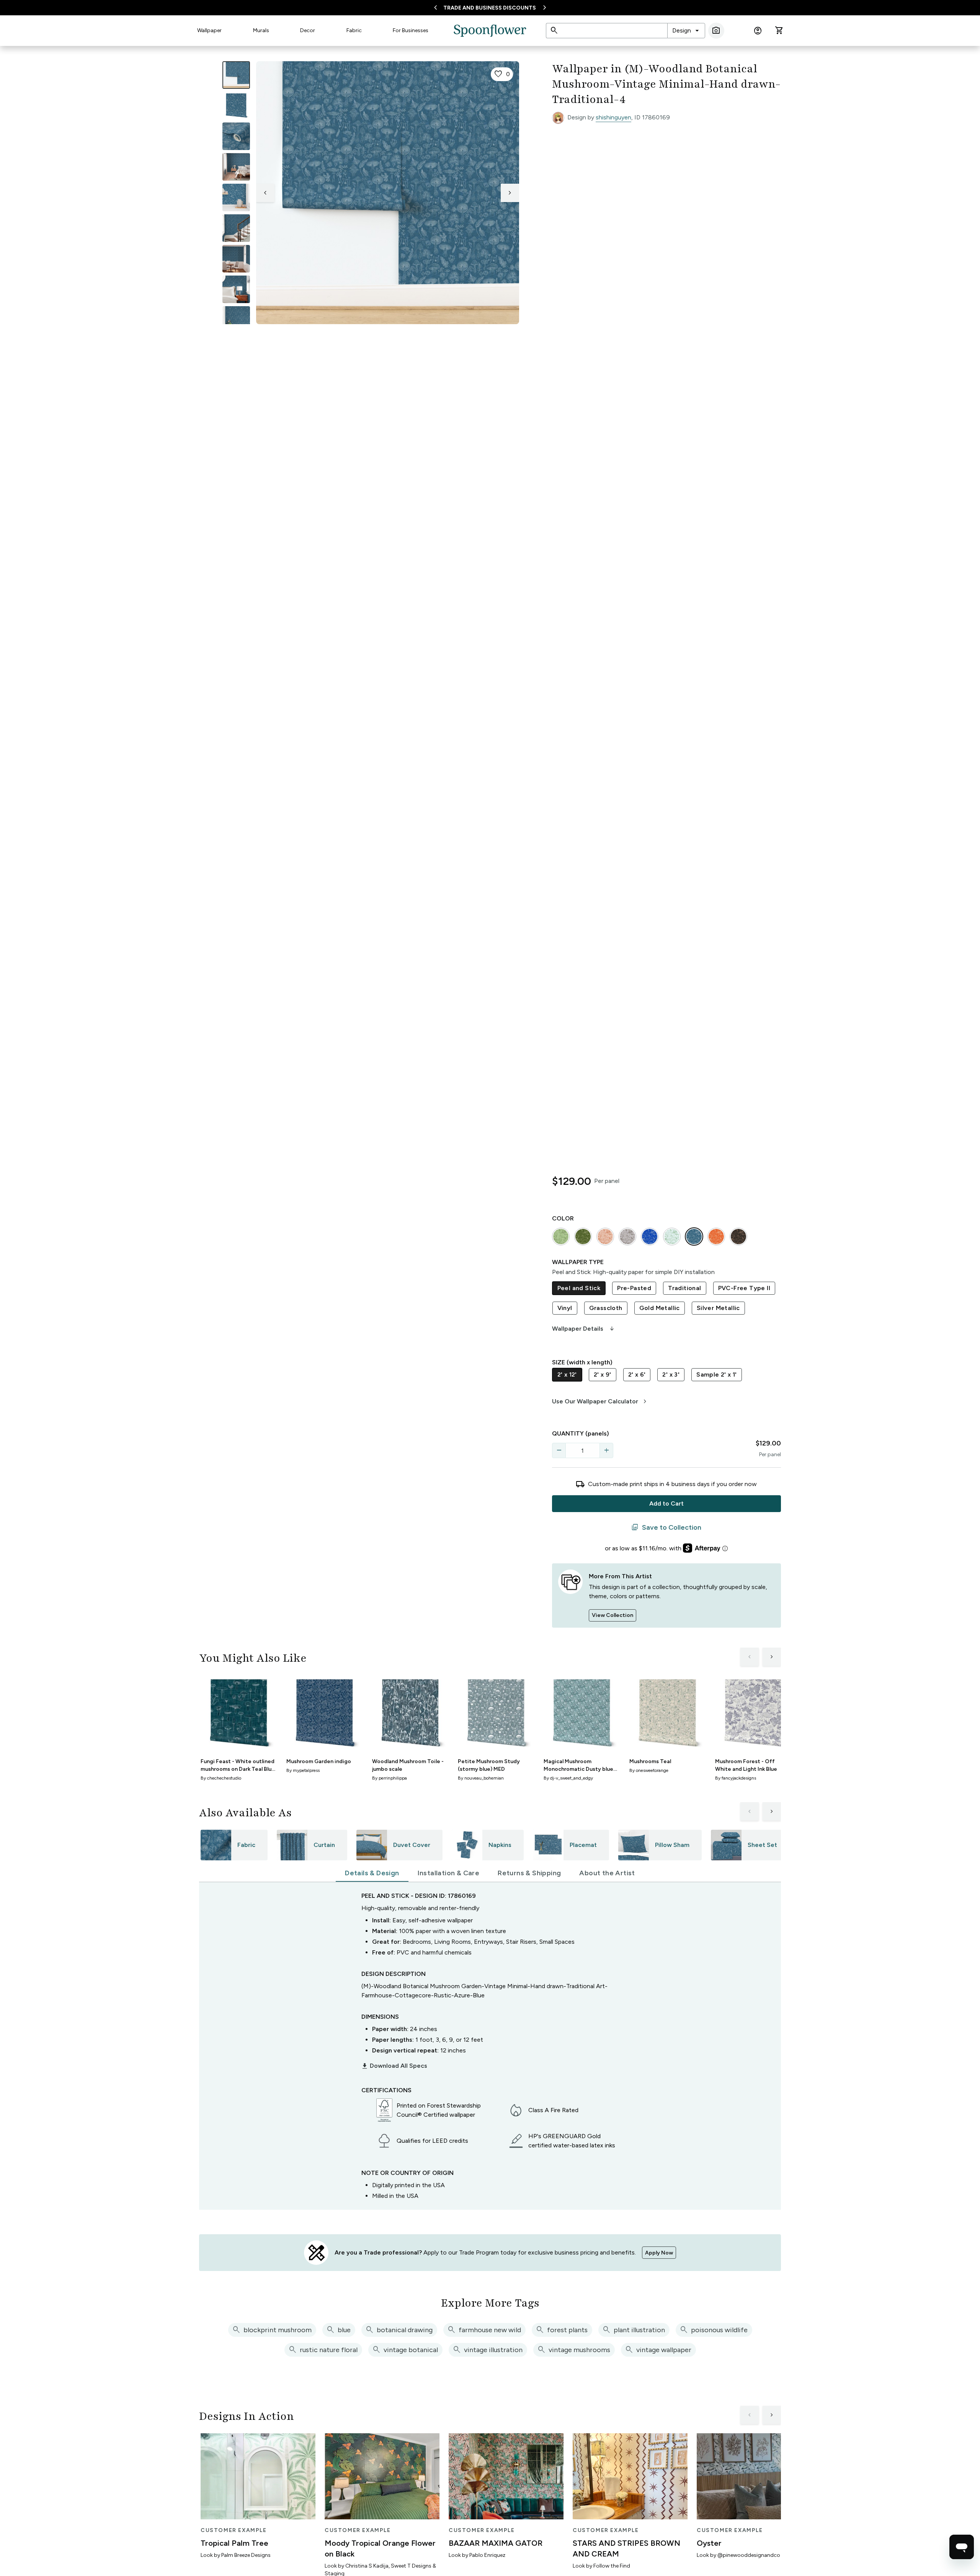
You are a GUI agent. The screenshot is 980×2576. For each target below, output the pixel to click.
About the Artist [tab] (607, 1873)
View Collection (612, 1615)
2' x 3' (671, 1374)
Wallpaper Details (584, 1329)
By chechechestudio (221, 1778)
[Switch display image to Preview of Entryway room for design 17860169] (236, 228)
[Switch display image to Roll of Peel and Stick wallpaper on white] (236, 106)
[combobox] (686, 31)
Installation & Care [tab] (449, 1873)
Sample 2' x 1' (717, 1374)
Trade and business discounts (490, 8)
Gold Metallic (660, 1308)
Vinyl (565, 1308)
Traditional (684, 1288)
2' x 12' (567, 1374)
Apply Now (659, 2253)
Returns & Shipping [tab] (529, 1873)
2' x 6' (637, 1374)
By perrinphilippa (390, 1778)
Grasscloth (606, 1308)
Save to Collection (666, 1527)
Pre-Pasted (634, 1288)
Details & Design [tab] (372, 1873)
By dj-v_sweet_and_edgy (568, 1778)
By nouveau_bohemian (481, 1778)
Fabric (354, 30)
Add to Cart (666, 1503)
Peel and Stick (579, 1288)
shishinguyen (613, 117)
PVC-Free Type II (744, 1288)
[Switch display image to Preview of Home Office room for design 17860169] (236, 320)
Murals (261, 30)
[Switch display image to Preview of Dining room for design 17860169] (236, 259)
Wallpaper (209, 30)
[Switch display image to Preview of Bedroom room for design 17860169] (236, 289)
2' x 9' (603, 1374)
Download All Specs (394, 2066)
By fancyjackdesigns (736, 1778)
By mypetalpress (303, 1770)
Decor (308, 30)
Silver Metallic (718, 1308)
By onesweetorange (649, 1770)
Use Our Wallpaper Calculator (600, 1401)
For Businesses (411, 30)
